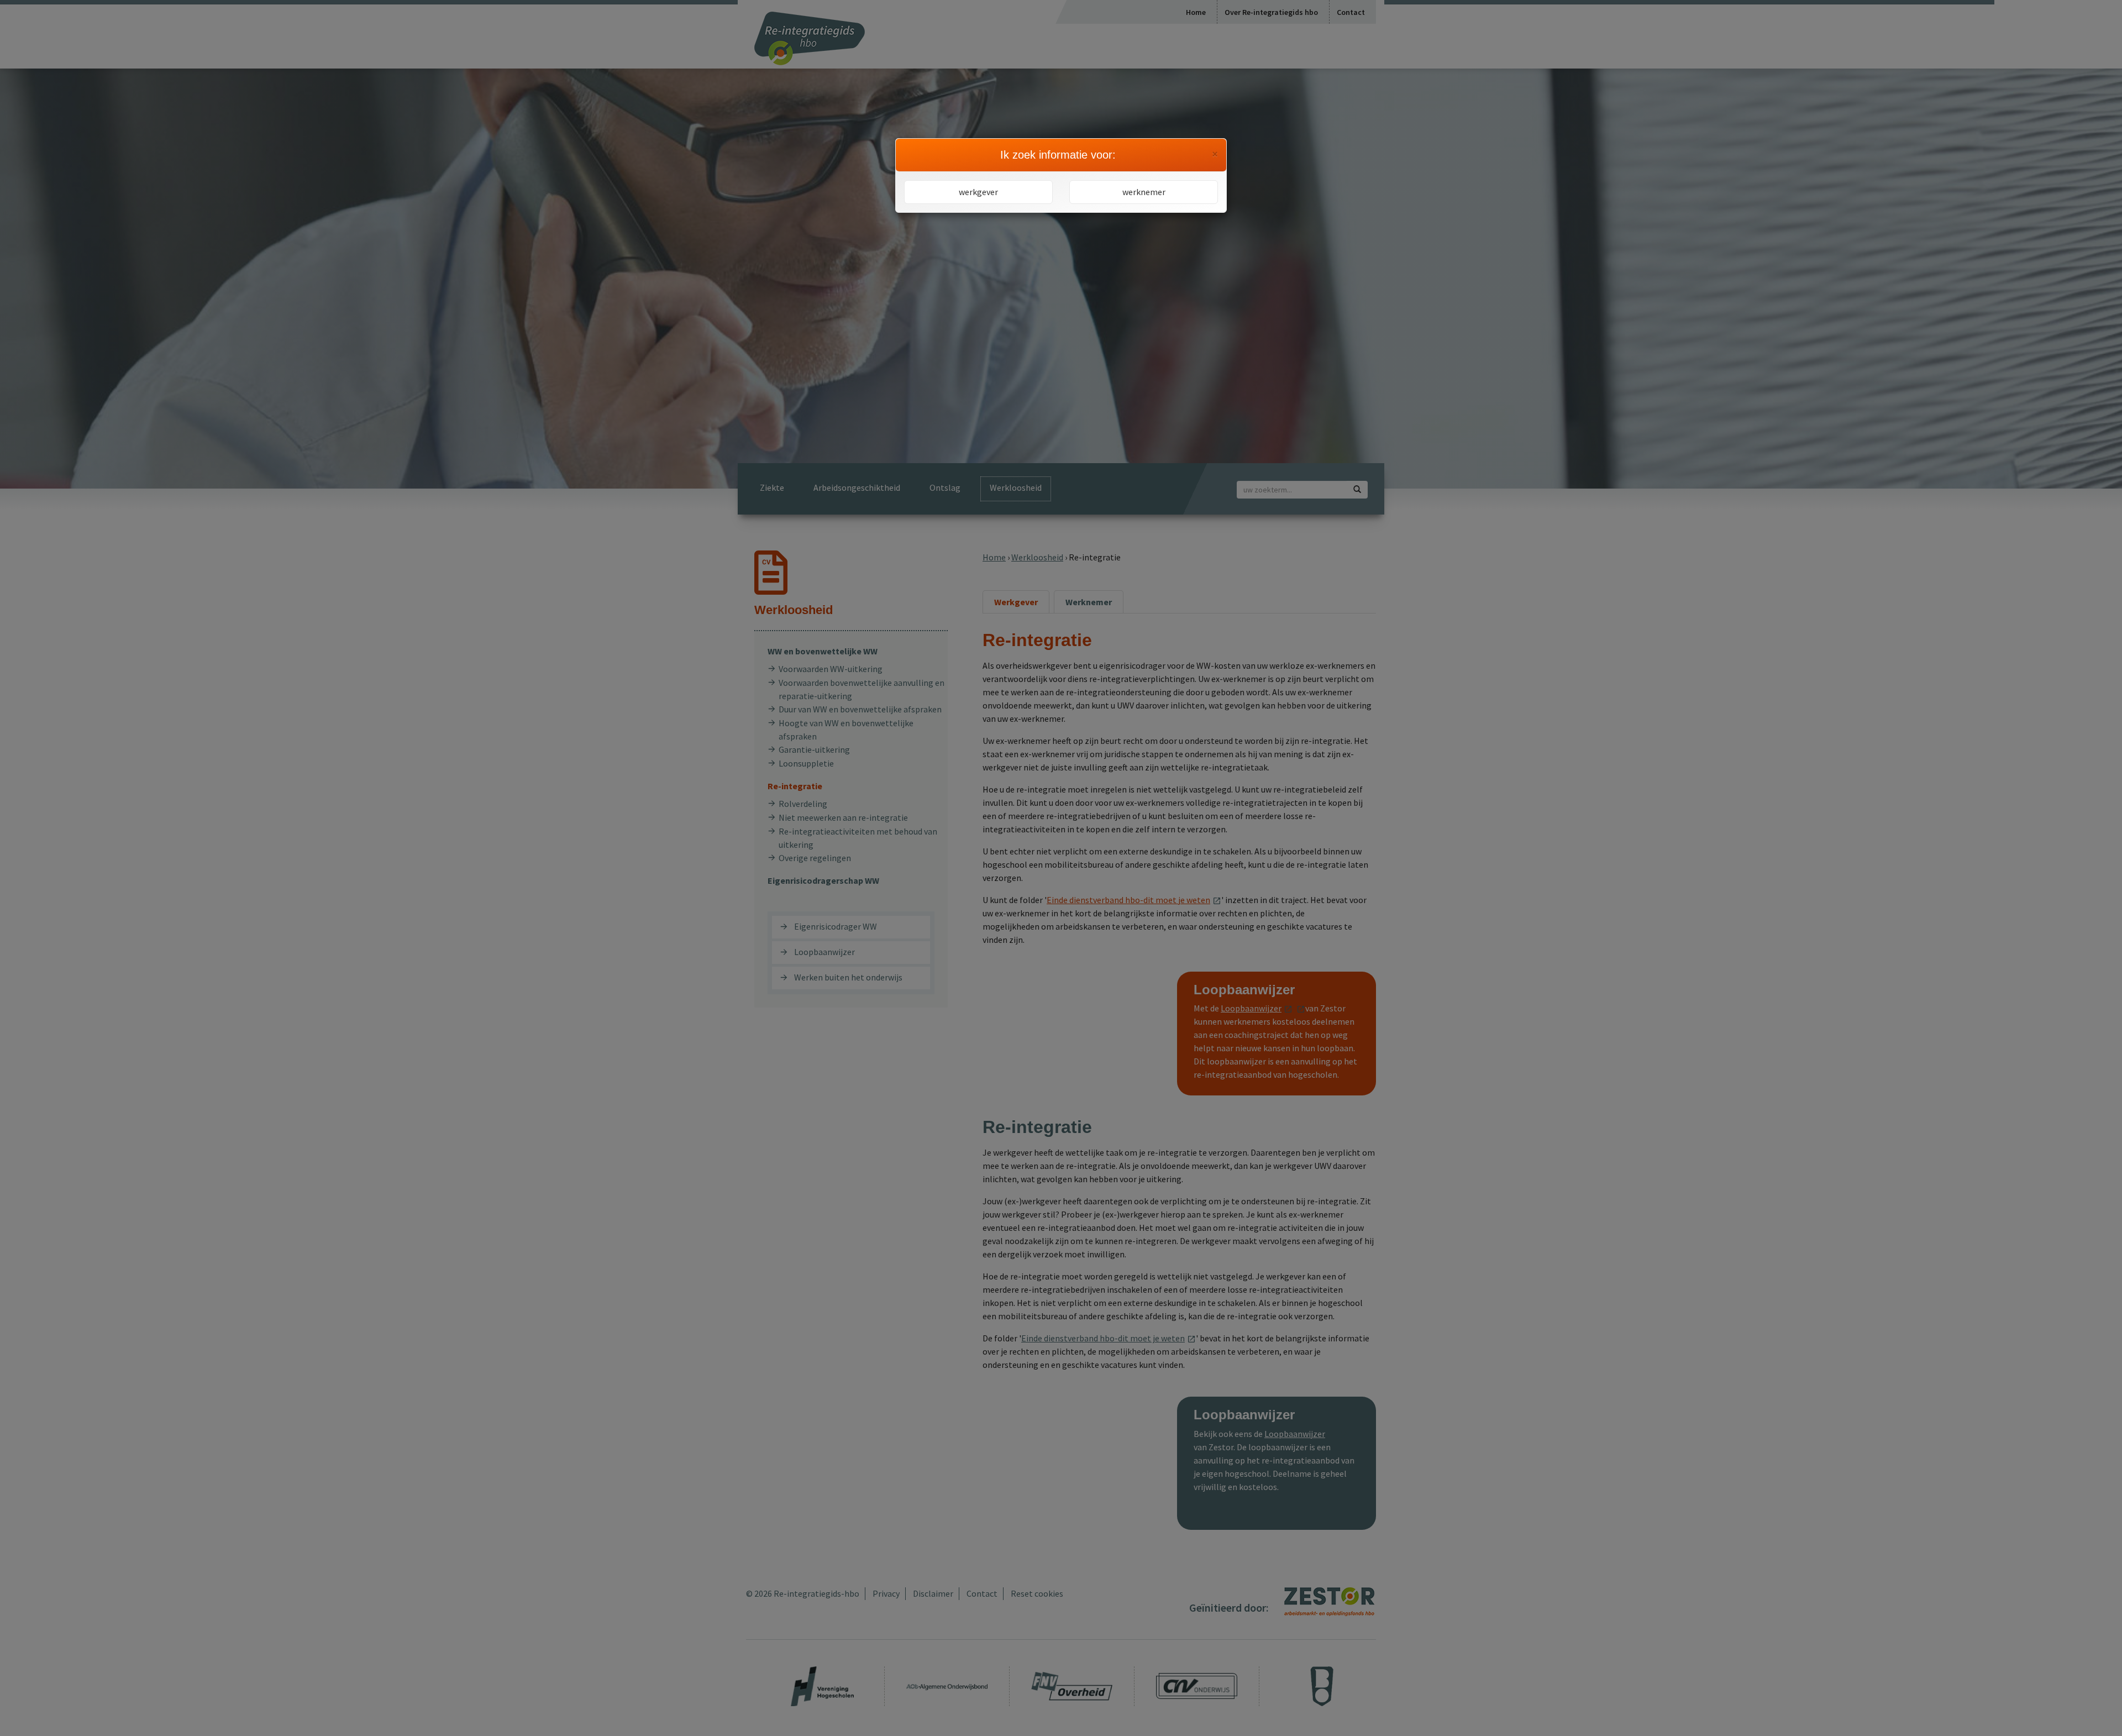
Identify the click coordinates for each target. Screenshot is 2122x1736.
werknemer (1144, 192)
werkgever (978, 192)
